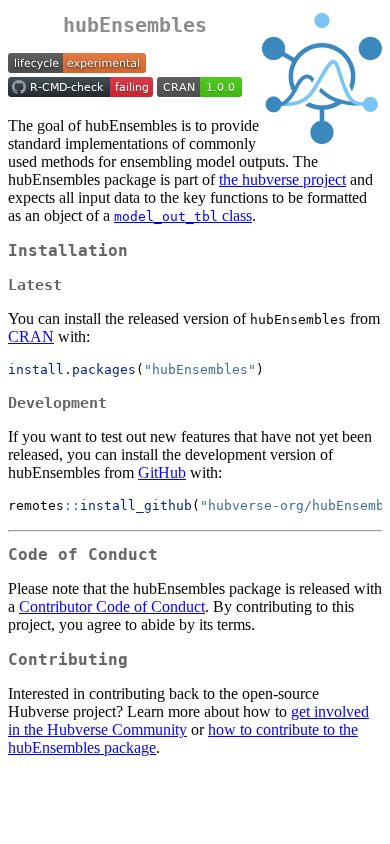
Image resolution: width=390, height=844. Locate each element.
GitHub (162, 472)
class (183, 215)
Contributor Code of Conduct (112, 606)
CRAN (31, 336)
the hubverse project (282, 179)
